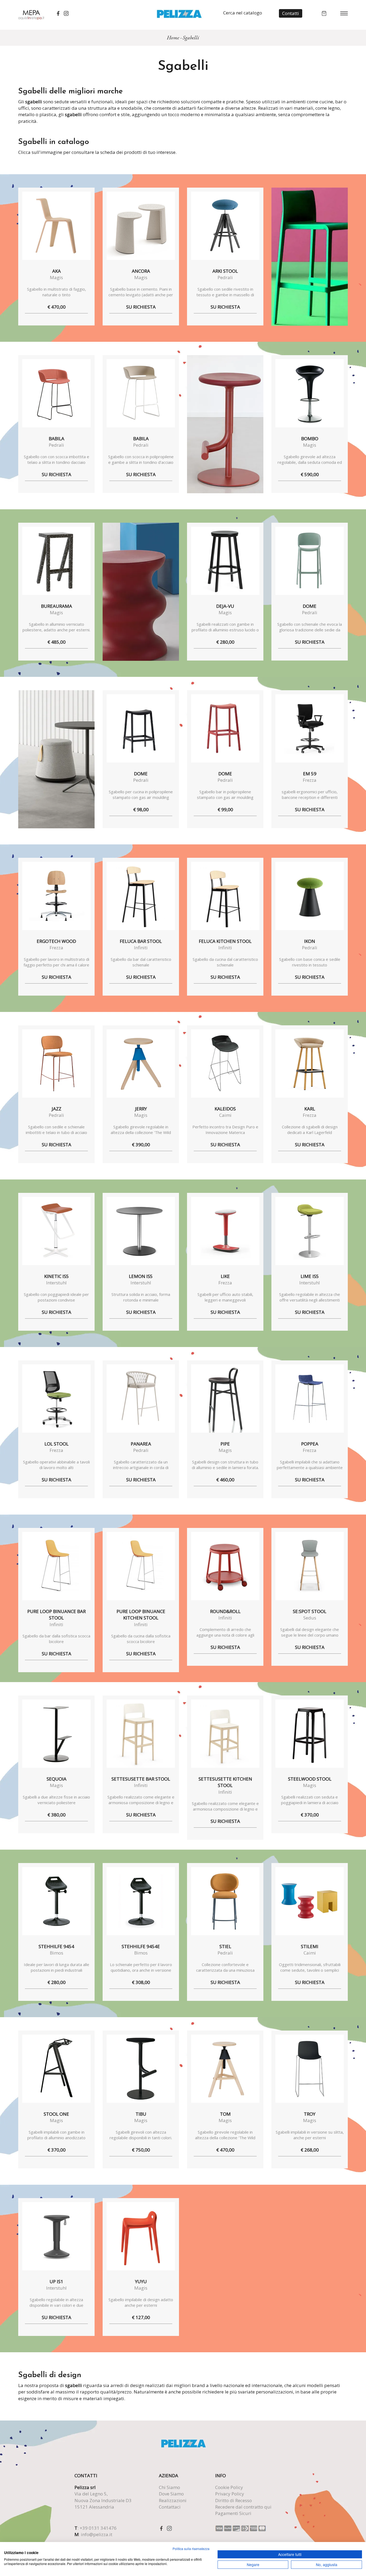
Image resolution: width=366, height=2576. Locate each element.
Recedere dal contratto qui (243, 2507)
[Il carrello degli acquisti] (324, 13)
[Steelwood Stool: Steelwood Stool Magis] (310, 1734)
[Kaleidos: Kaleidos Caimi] (225, 1063)
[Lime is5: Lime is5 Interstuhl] (310, 1231)
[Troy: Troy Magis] (310, 2069)
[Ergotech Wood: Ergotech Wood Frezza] (56, 896)
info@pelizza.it (97, 2534)
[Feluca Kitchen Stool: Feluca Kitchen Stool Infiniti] (225, 896)
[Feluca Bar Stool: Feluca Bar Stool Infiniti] (141, 896)
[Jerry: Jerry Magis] (141, 1063)
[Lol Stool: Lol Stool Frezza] (56, 1399)
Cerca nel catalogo (243, 13)
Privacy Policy (230, 2494)
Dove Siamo (171, 2494)
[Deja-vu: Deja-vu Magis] (225, 561)
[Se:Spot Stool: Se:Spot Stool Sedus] (310, 1566)
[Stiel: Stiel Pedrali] (225, 1901)
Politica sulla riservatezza (191, 2549)
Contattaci (170, 2507)
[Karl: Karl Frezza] (310, 1063)
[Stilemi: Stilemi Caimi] (310, 1901)
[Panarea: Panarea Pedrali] (141, 1399)
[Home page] (179, 13)
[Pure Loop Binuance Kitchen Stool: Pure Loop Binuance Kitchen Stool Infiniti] (141, 1566)
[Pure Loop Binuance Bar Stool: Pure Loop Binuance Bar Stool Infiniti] (56, 1566)
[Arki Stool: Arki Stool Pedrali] (225, 226)
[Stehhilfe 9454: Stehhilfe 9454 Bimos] (56, 1901)
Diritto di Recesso (234, 2500)
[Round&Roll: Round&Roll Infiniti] (225, 1566)
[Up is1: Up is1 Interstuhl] (56, 2236)
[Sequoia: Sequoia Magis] (56, 1734)
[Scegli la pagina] (344, 13)
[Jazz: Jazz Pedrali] (56, 1063)
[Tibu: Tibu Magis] (141, 2069)
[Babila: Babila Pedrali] (56, 393)
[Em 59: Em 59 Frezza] (310, 728)
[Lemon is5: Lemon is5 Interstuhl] (141, 1231)
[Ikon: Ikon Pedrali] (310, 896)
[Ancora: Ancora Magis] (141, 226)
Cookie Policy (229, 2487)
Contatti (291, 13)
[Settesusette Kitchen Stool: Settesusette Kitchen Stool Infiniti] (225, 1734)
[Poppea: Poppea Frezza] (310, 1399)
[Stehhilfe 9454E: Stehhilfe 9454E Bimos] (141, 1901)
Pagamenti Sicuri (233, 2513)
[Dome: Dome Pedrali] (310, 561)
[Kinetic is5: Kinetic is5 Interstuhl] (56, 1231)
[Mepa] (31, 14)
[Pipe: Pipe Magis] (225, 1399)
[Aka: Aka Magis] (56, 226)
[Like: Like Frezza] (225, 1231)
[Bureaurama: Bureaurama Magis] (56, 561)
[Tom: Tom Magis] (225, 2069)
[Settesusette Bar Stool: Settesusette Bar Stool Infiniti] (141, 1734)
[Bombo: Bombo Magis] (310, 393)
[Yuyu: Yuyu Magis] (141, 2236)
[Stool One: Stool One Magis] (56, 2069)
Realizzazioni (173, 2500)
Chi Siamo (169, 2487)
